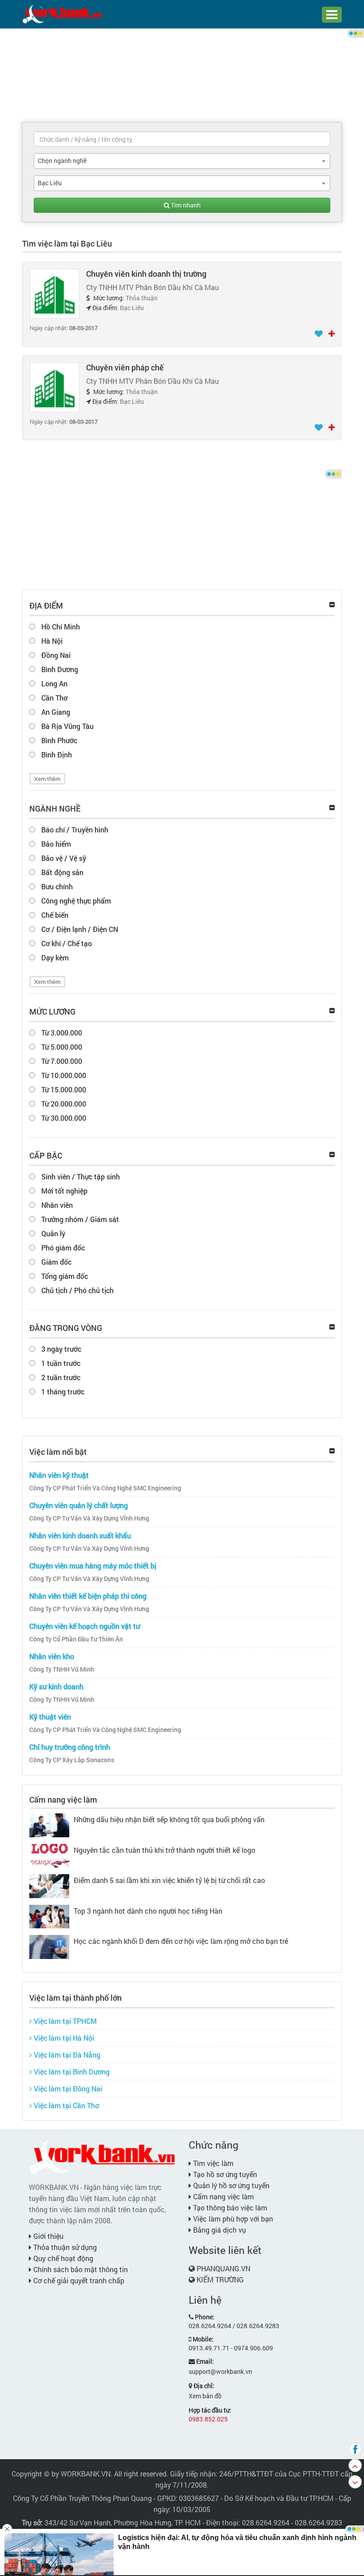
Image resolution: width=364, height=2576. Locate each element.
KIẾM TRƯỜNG (220, 2279)
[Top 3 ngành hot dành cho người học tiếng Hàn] (49, 1916)
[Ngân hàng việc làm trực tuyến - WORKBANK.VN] (62, 14)
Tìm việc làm (212, 2163)
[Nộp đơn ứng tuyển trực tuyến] (332, 334)
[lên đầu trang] (355, 2465)
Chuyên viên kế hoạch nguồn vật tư (85, 1626)
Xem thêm (47, 779)
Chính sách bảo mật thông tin (80, 2269)
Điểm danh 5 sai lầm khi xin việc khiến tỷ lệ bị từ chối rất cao (169, 1880)
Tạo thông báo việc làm (229, 2208)
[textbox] (182, 139)
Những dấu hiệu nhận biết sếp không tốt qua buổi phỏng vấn (169, 1819)
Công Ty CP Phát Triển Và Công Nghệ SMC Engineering (105, 1488)
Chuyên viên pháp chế (125, 367)
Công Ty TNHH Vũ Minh (62, 1669)
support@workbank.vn (220, 2371)
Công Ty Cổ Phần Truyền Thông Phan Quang (82, 2498)
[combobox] (182, 161)
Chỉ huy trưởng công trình (70, 1747)
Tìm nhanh (185, 205)
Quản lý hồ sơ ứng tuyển (230, 2185)
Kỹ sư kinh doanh (56, 1686)
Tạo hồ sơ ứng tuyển (224, 2174)
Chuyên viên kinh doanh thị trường (146, 274)
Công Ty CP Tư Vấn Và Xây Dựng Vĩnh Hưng (89, 1518)
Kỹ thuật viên (50, 1717)
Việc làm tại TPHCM (64, 2021)
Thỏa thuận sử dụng (64, 2247)
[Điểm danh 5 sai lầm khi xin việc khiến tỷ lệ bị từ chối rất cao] (49, 1885)
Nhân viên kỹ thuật (59, 1475)
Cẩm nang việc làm (63, 1800)
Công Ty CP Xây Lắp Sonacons (72, 1760)
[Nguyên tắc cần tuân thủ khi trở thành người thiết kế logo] (49, 1855)
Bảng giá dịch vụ (219, 2230)
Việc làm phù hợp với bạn (232, 2219)
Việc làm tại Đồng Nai (67, 2088)
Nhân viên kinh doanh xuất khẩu (80, 1535)
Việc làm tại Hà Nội (63, 2038)
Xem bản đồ (205, 2396)
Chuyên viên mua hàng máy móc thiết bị (93, 1566)
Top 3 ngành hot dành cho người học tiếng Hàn (148, 1911)
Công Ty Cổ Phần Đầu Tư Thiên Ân (76, 1639)
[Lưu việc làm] (319, 334)
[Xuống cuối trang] (355, 2482)
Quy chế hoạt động (62, 2258)
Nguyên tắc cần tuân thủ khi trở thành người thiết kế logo (164, 1850)
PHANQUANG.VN (224, 2268)
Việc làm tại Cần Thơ (65, 2105)
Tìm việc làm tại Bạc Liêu (67, 243)
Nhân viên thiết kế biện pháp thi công (88, 1596)
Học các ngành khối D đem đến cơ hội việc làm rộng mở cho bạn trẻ (181, 1941)
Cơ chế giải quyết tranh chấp (78, 2280)
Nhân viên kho (52, 1656)
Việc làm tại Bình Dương (71, 2072)
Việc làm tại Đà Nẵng (66, 2055)
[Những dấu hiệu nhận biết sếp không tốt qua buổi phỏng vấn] (49, 1824)
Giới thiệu (47, 2236)
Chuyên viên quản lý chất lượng (79, 1505)
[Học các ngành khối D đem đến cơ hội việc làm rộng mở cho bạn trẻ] (49, 1946)
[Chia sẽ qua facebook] (355, 2449)
